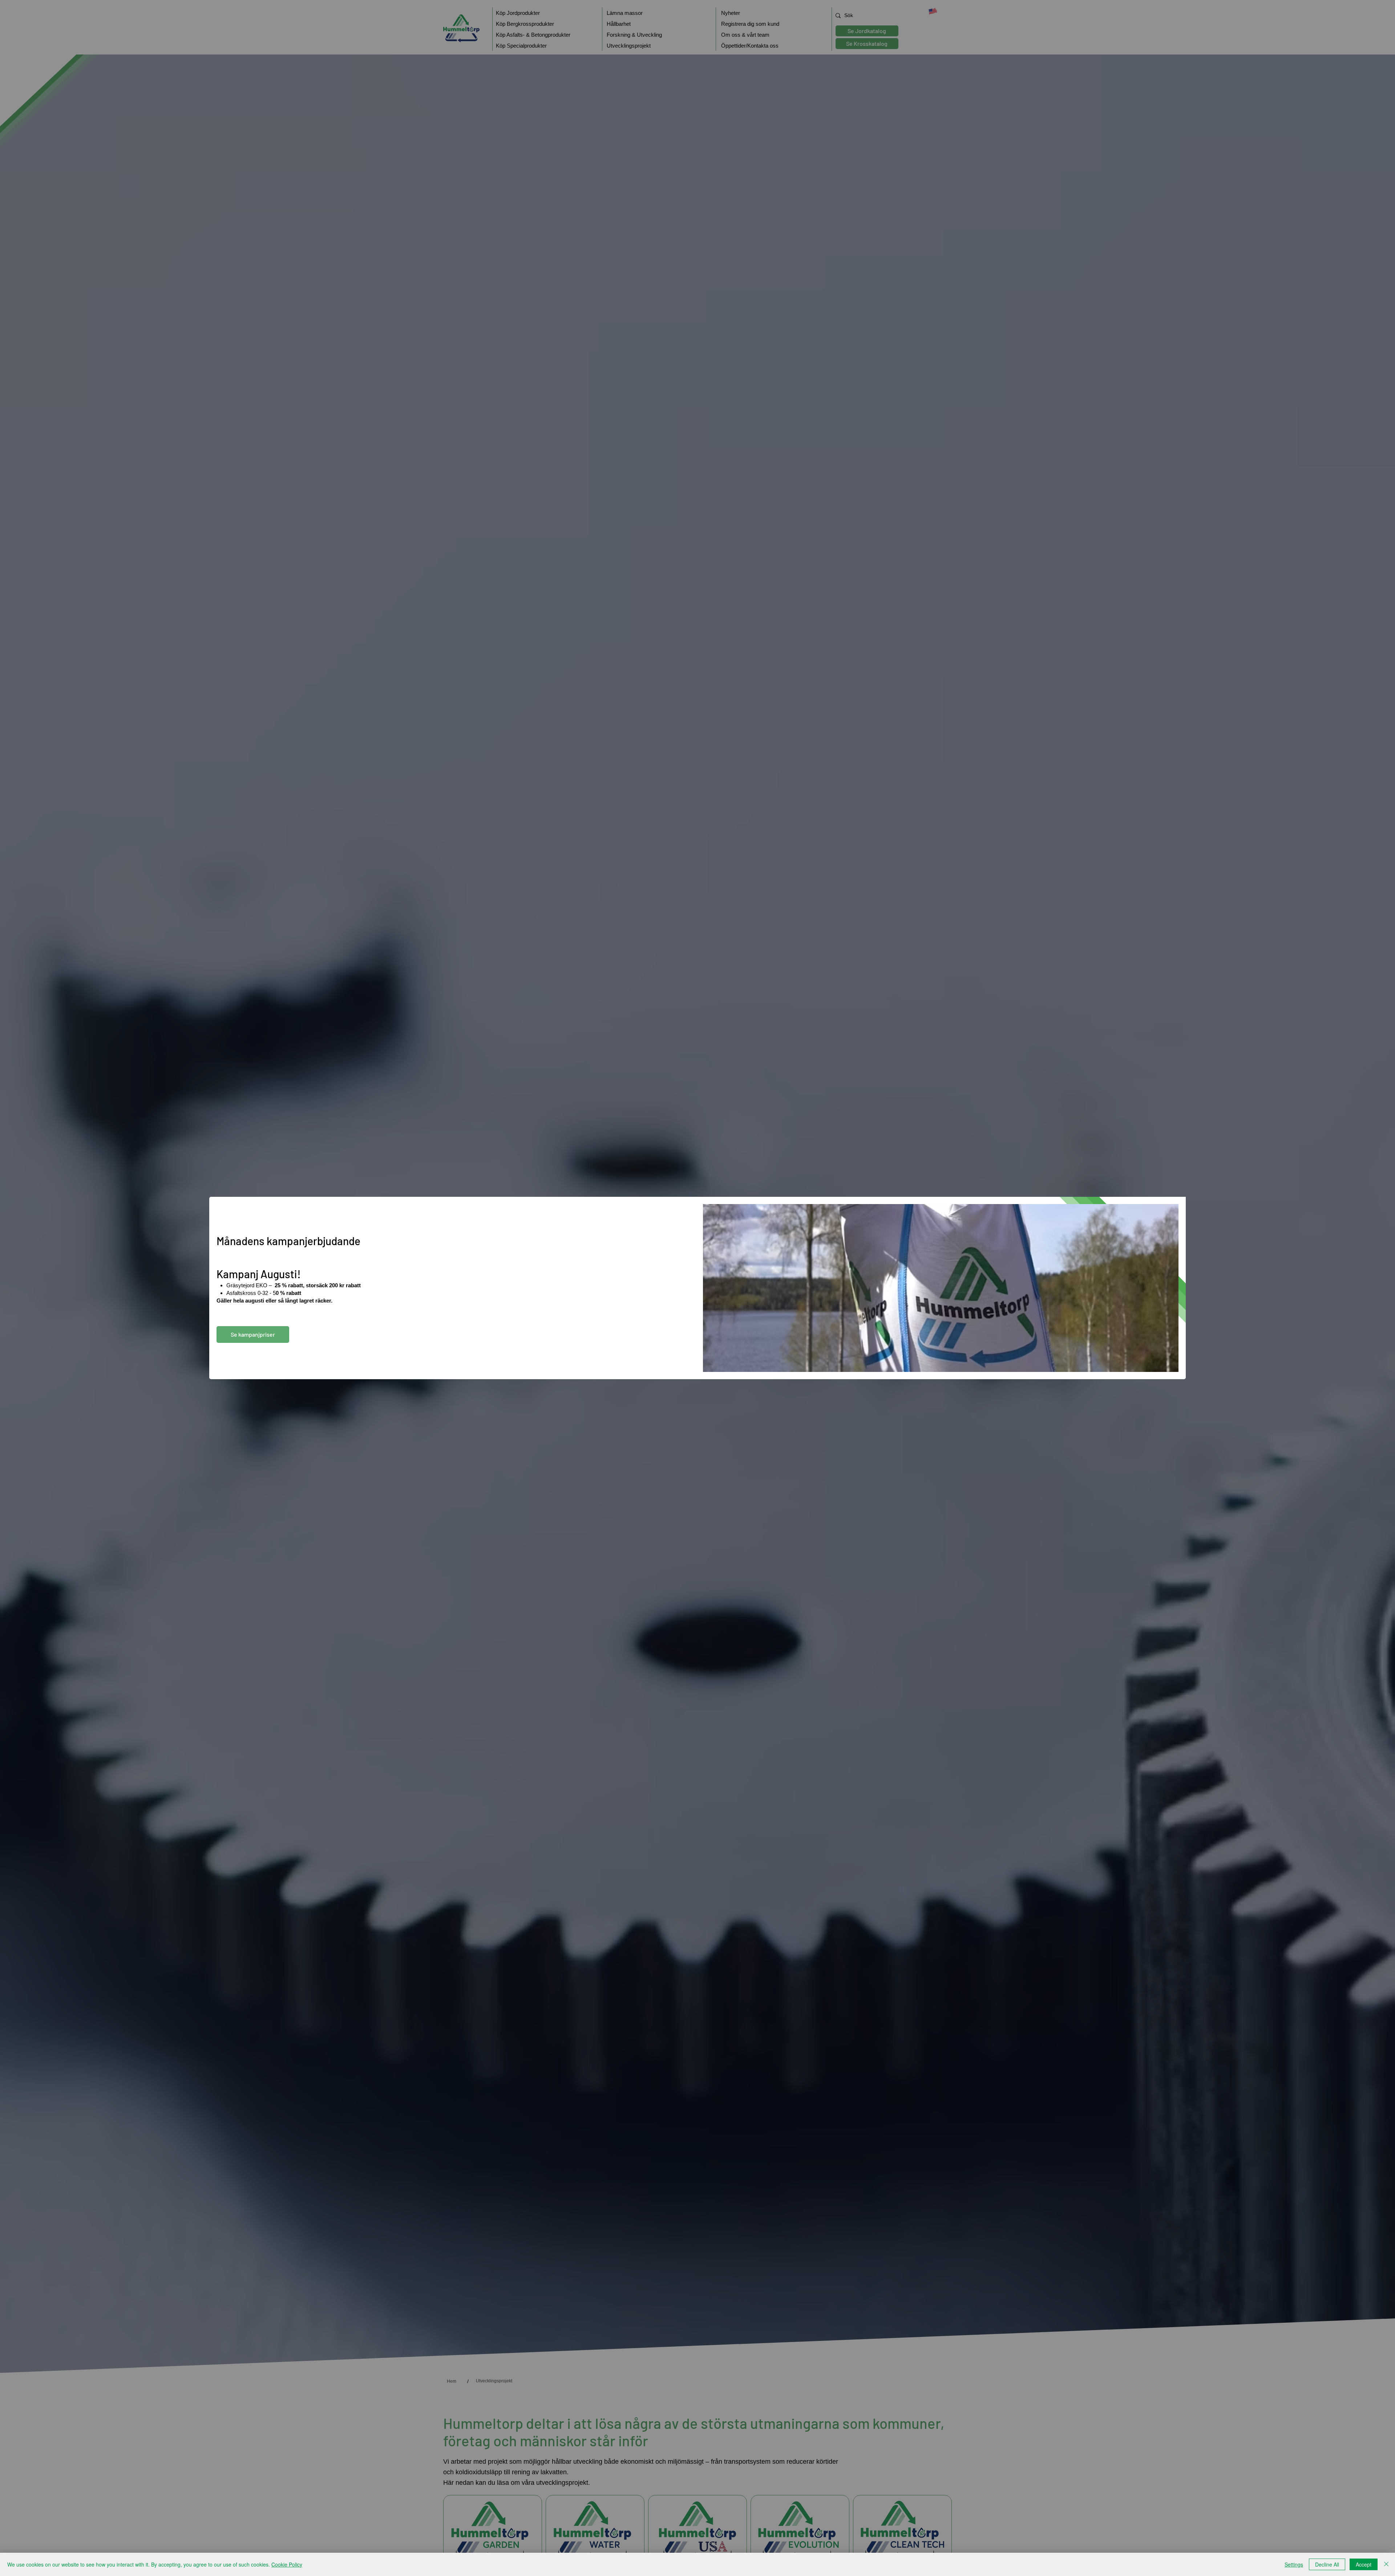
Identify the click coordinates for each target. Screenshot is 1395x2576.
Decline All (1327, 2564)
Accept (1364, 2564)
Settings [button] (1294, 2564)
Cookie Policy (287, 2564)
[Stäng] (1386, 2564)
